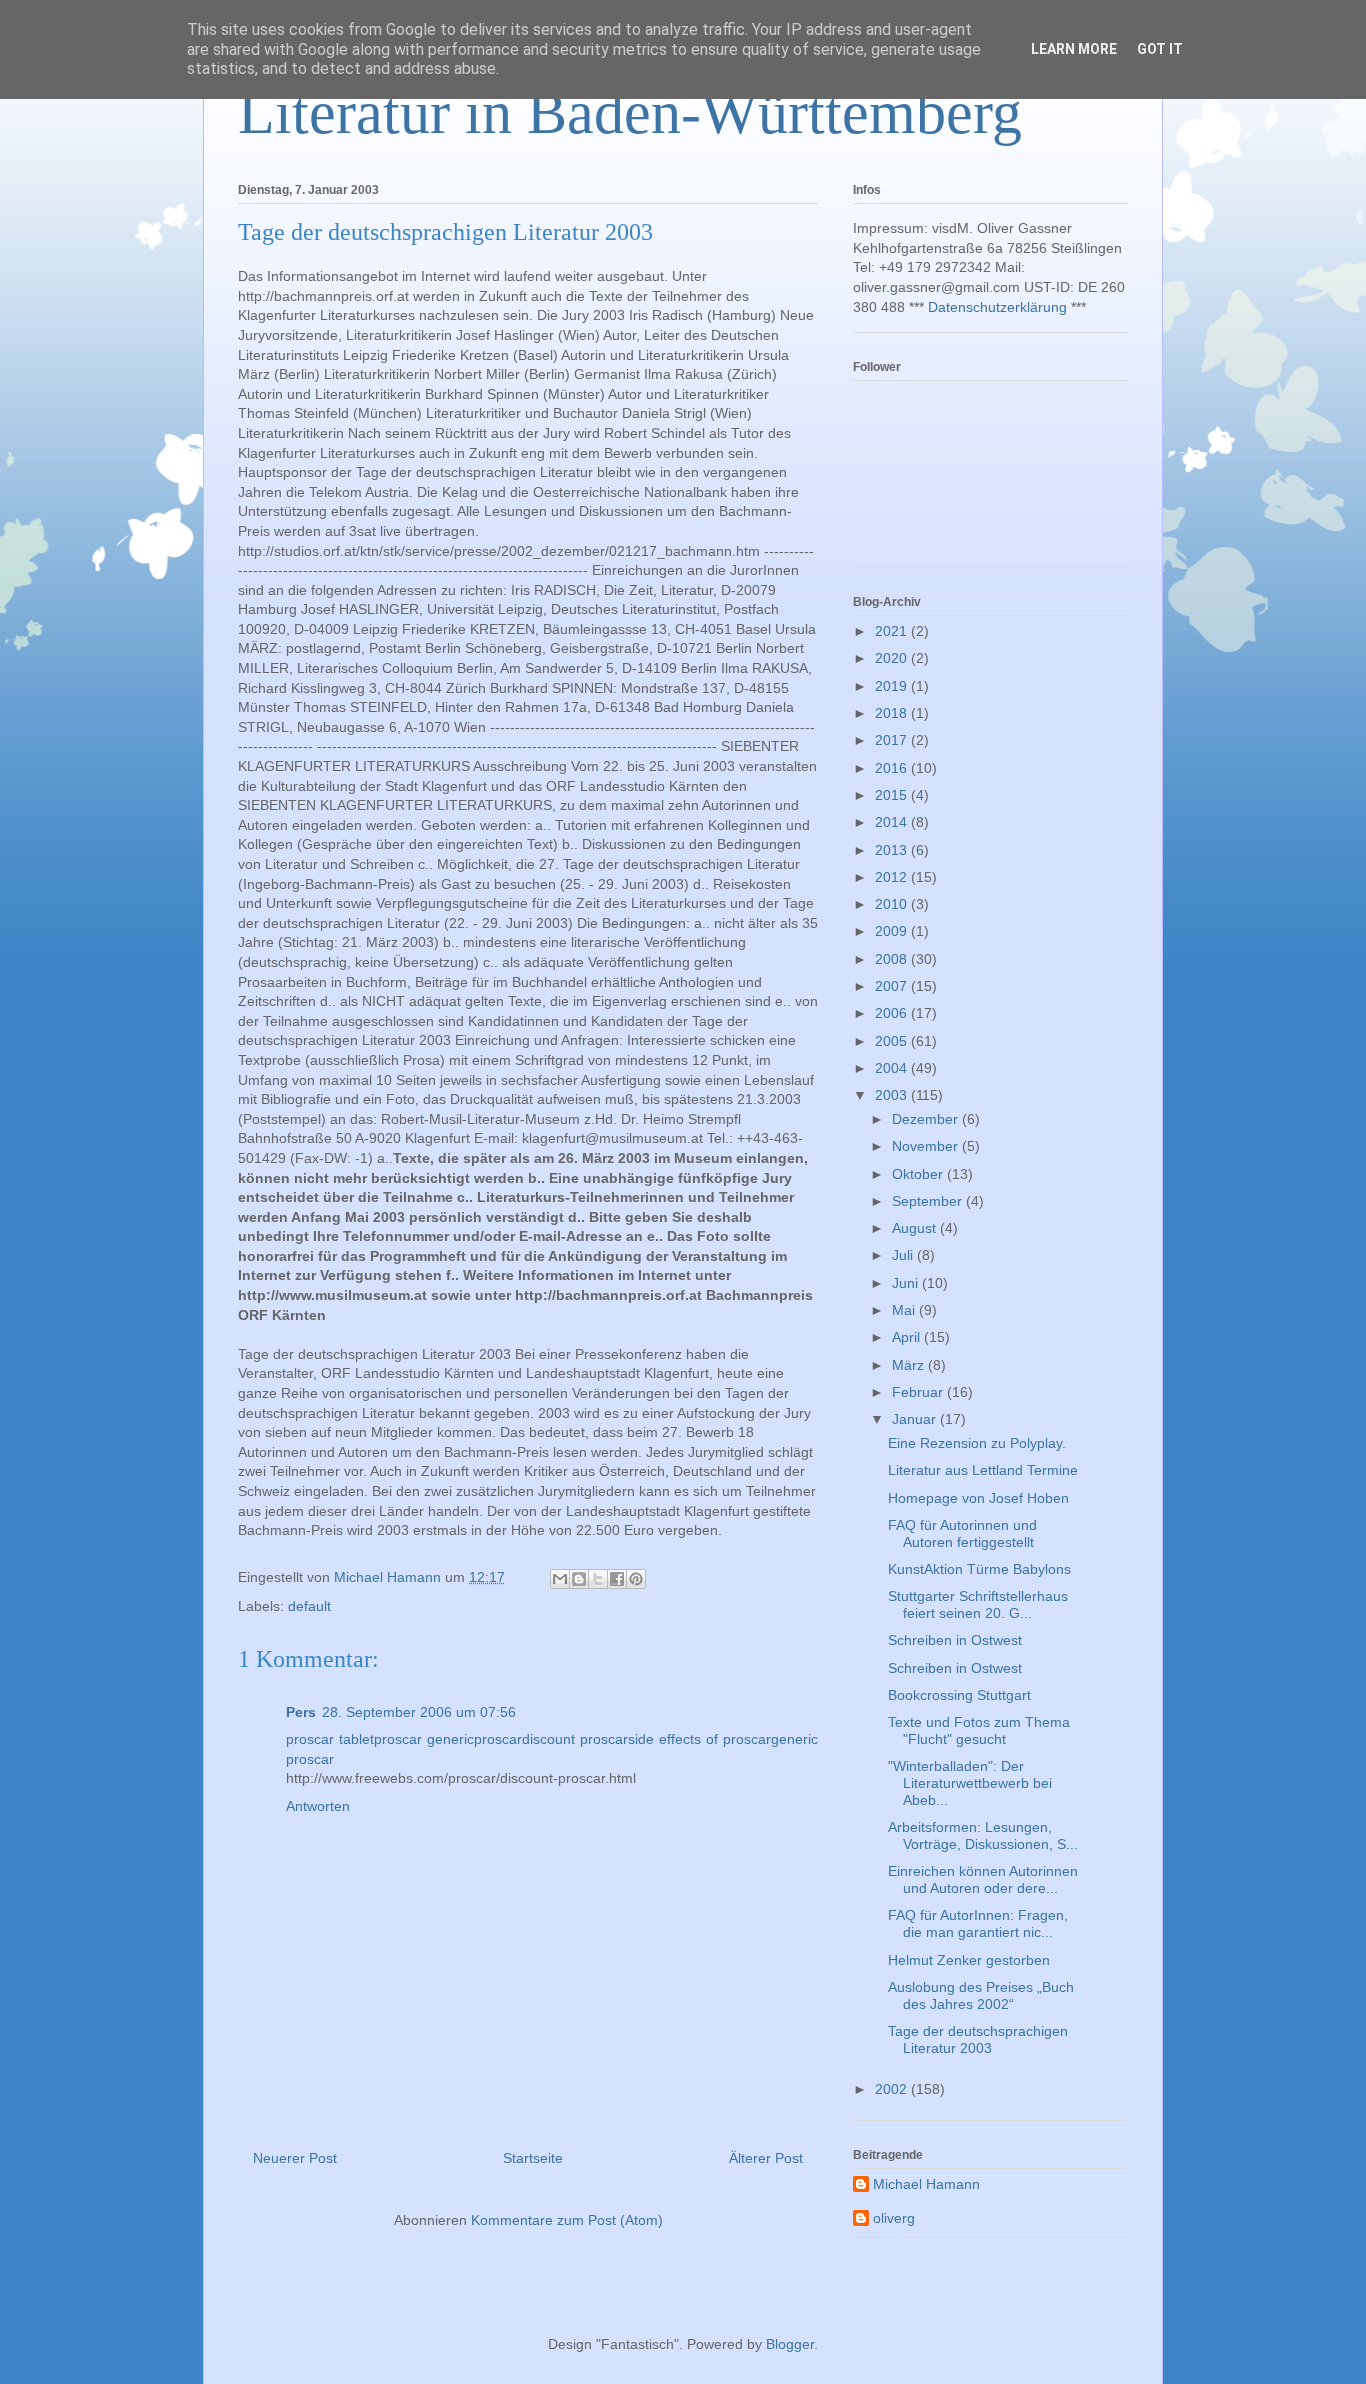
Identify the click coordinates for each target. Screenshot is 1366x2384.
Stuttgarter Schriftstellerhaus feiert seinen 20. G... (978, 1604)
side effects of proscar (699, 1739)
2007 (893, 986)
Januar (916, 1419)
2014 (893, 822)
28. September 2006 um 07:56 (419, 1712)
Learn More (1074, 49)
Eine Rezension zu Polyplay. (977, 1443)
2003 (893, 1095)
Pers (301, 1712)
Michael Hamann (926, 2184)
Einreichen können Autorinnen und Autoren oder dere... (983, 1879)
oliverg (894, 2218)
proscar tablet (330, 1739)
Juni (907, 1283)
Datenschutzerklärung (997, 307)
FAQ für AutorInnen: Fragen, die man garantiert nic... (978, 1923)
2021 (893, 631)
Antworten (318, 1806)
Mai (905, 1310)
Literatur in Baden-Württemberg (630, 113)
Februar (919, 1392)
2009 (893, 931)
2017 (893, 740)
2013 (893, 850)
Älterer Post (766, 2158)
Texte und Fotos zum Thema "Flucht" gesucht (979, 1730)
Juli (904, 1255)
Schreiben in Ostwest (955, 1640)
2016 (893, 768)
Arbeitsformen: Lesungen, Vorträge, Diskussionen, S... (983, 1835)
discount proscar (575, 1739)
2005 (893, 1041)
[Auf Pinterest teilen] (636, 1579)
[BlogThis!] (579, 1579)
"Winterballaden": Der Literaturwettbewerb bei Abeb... (970, 1783)
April (908, 1337)
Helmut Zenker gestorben (969, 1960)
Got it (1160, 49)
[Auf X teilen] (598, 1579)
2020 (893, 658)
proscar (498, 1739)
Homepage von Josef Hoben (978, 1498)
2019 (893, 686)
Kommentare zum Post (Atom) (567, 2220)
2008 (893, 959)
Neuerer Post (295, 2158)
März (910, 1365)
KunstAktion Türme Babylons (979, 1569)
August (916, 1228)
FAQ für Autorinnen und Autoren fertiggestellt (962, 1533)
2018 (893, 713)
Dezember (927, 1119)
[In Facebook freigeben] (617, 1579)
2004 (893, 1068)
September (929, 1201)
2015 (893, 795)
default (309, 1606)
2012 (893, 877)
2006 (893, 1013)
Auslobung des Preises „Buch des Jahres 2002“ (981, 1995)
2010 (893, 904)
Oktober (919, 1174)
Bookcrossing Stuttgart (959, 1695)
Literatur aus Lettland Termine (983, 1470)
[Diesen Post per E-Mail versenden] (560, 1579)
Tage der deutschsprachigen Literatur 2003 (978, 2039)
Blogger (790, 2344)
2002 (893, 2089)
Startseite (533, 2158)
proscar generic (424, 1739)
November (927, 1146)
